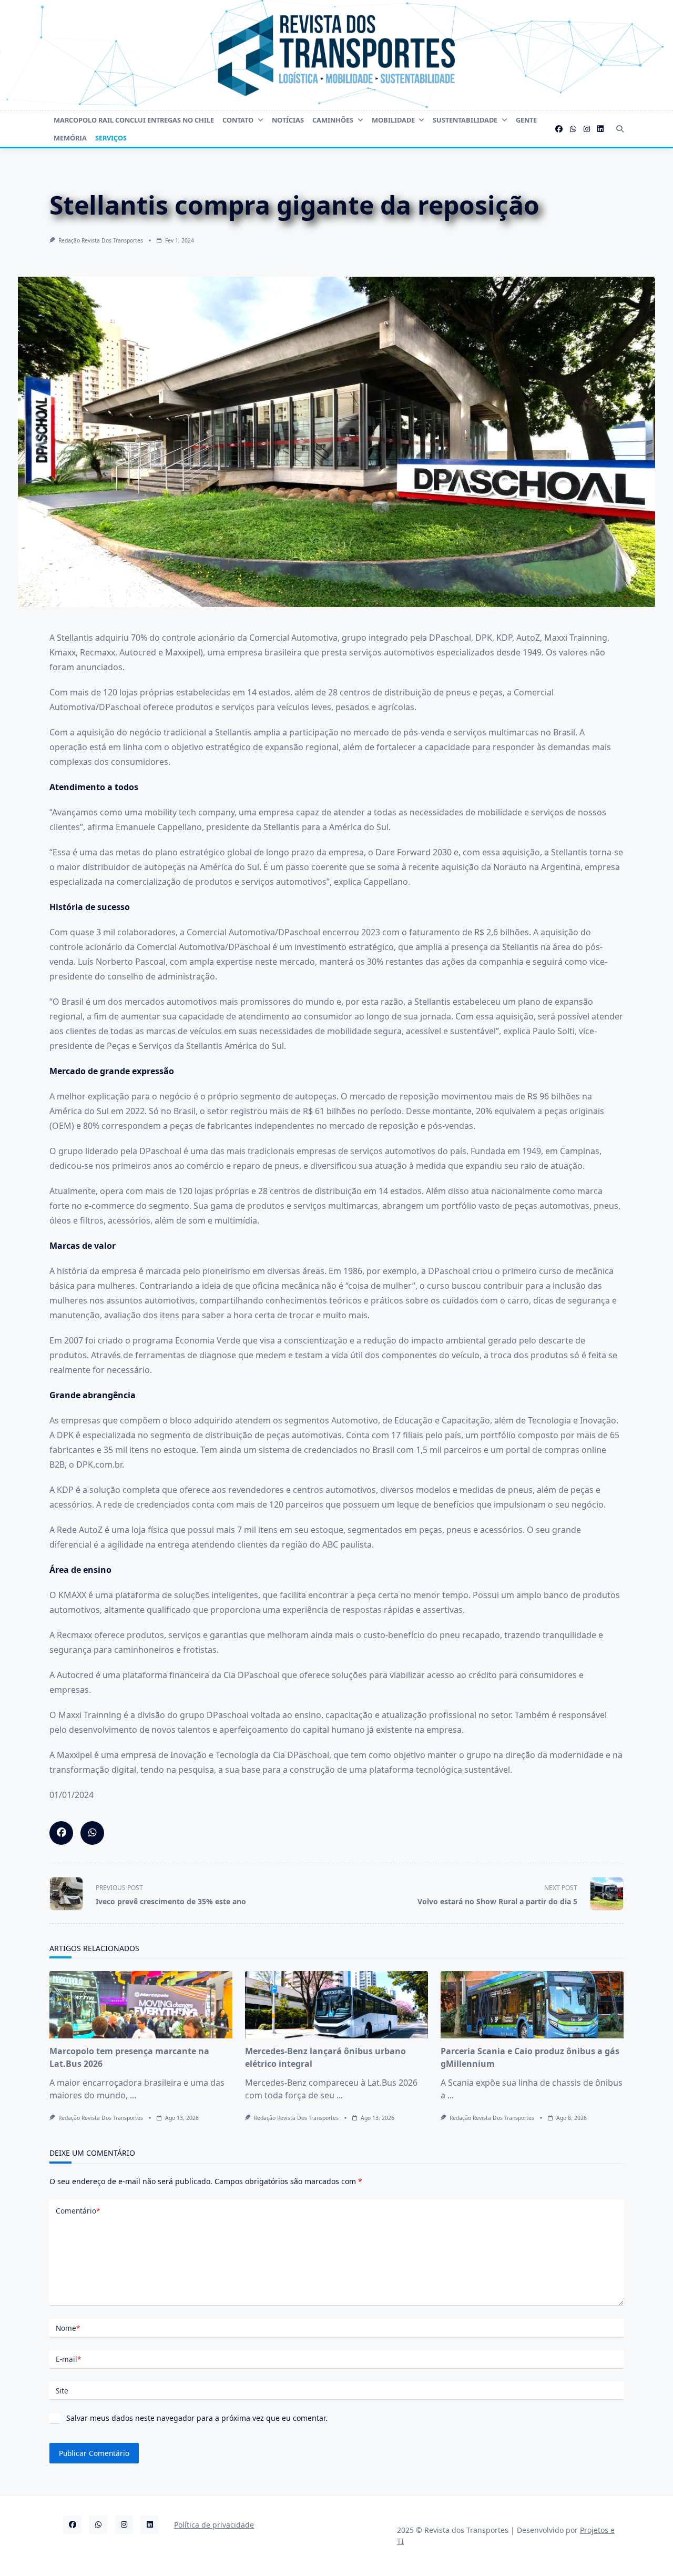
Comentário (78, 2211)
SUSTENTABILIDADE (465, 120)
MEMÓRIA (70, 138)
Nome (68, 2328)
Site (62, 2391)
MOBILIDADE (393, 120)
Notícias (288, 120)
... (133, 2095)
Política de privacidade (214, 2525)
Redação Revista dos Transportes (101, 240)
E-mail (68, 2359)
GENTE (526, 120)
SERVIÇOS (111, 138)
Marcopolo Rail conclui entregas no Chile (134, 120)
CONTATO (238, 120)
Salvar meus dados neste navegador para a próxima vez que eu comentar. (197, 2418)
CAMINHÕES (333, 120)
